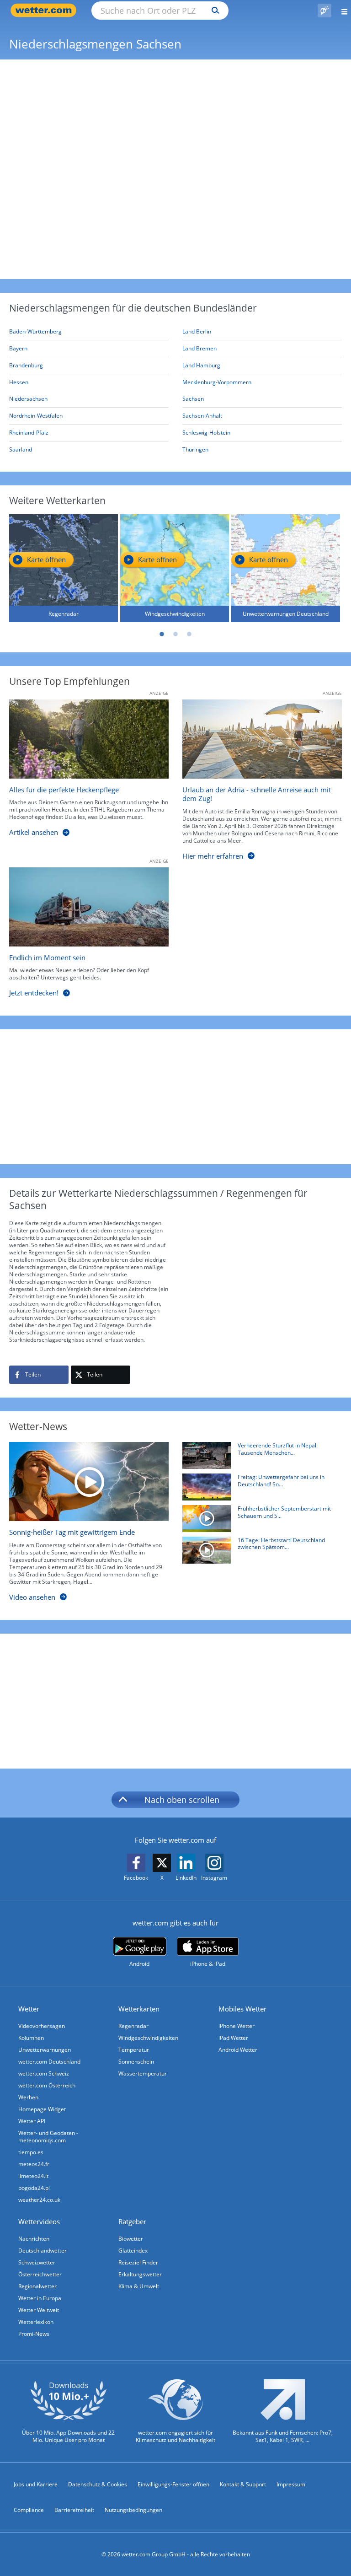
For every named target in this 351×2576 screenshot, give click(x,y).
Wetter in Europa (40, 2298)
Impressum (291, 2484)
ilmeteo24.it (33, 2176)
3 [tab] (189, 634)
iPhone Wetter (237, 2026)
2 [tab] (175, 634)
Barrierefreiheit (74, 2510)
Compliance (29, 2510)
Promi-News (34, 2334)
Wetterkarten (139, 2009)
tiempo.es (31, 2152)
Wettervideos (39, 2221)
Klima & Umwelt (139, 2286)
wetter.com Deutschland (49, 2062)
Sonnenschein (136, 2062)
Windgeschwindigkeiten (148, 2038)
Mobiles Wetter (242, 2009)
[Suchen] (213, 11)
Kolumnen (31, 2038)
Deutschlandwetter (43, 2251)
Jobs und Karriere (36, 2484)
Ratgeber (132, 2221)
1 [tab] (162, 634)
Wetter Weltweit (39, 2310)
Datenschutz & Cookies (98, 2484)
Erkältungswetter (140, 2274)
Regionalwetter (37, 2286)
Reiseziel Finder (138, 2262)
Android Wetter (238, 2050)
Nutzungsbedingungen (133, 2510)
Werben (28, 2097)
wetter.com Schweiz (44, 2073)
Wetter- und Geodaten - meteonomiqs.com (48, 2137)
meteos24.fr (34, 2164)
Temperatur (134, 2050)
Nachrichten (34, 2239)
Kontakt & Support (243, 2484)
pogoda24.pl (34, 2188)
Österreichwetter (40, 2274)
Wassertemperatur (143, 2073)
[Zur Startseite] (46, 10)
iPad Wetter (233, 2038)
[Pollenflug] (324, 11)
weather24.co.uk (39, 2200)
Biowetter (131, 2239)
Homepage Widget (42, 2109)
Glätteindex (133, 2251)
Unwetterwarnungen (45, 2050)
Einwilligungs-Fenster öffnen (173, 2484)
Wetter (29, 2009)
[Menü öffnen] (341, 10)
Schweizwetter (37, 2262)
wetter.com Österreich (47, 2085)
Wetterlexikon (36, 2322)
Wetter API (32, 2121)
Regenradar (133, 2026)
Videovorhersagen (42, 2026)
